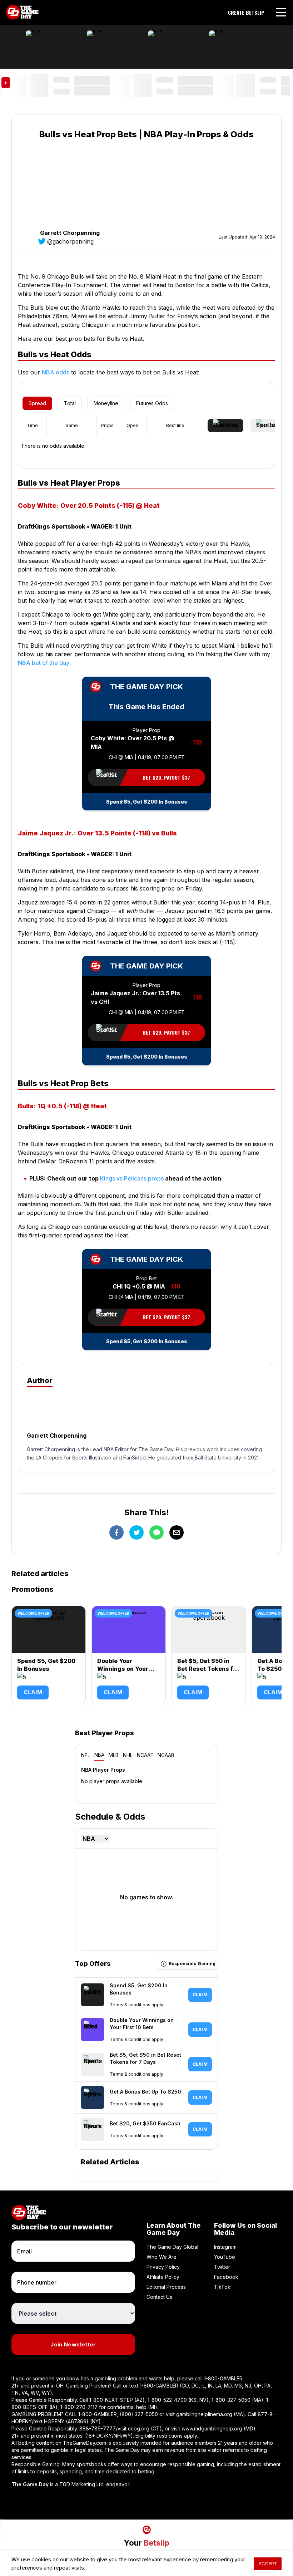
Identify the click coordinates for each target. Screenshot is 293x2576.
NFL (86, 1755)
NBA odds (56, 372)
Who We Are (162, 2257)
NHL (128, 1755)
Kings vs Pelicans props (132, 1178)
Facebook (226, 2277)
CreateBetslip (246, 13)
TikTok (222, 2287)
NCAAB (166, 1755)
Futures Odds (152, 403)
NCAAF (145, 1755)
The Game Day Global (172, 2247)
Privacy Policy (163, 2267)
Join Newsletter (73, 2344)
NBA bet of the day (44, 663)
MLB (114, 1755)
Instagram (225, 2247)
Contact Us (159, 2297)
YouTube (225, 2257)
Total (70, 403)
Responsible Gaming (192, 1964)
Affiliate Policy (163, 2277)
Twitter (222, 2267)
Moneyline (106, 403)
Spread (37, 403)
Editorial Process (166, 2287)
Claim (33, 1692)
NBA (99, 1755)
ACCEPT (268, 2563)
